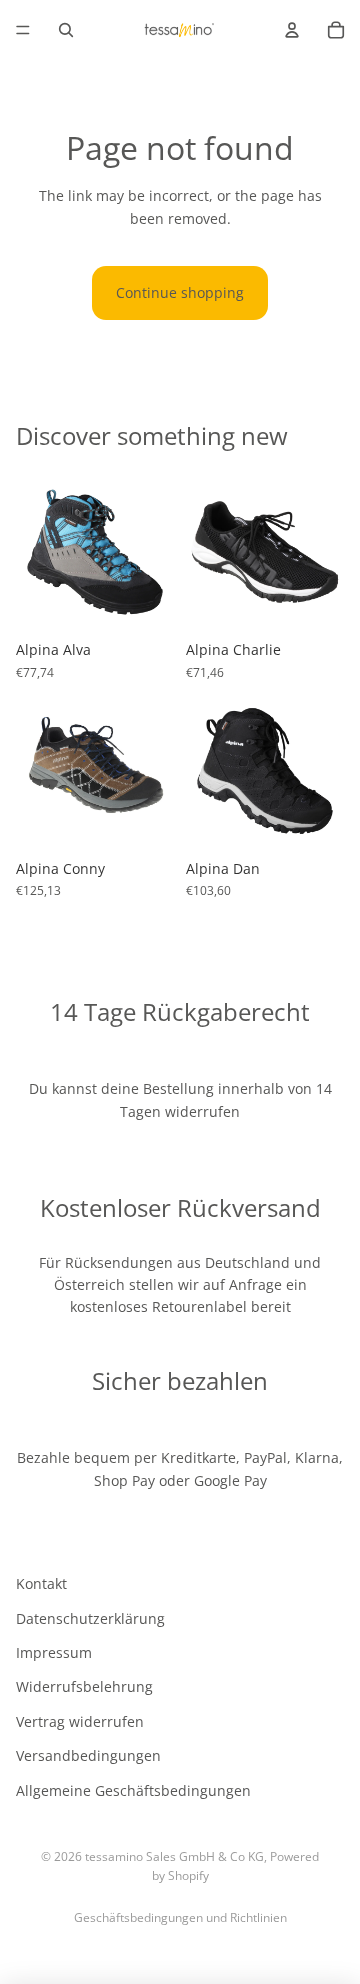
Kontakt (41, 1583)
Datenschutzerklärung (90, 1618)
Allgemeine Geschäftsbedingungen (133, 1789)
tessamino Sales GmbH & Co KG (174, 1856)
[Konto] (292, 30)
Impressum (54, 1652)
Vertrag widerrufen (80, 1721)
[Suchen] (66, 30)
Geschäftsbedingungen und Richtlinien (180, 1917)
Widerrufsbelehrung (84, 1686)
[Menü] (23, 30)
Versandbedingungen (88, 1755)
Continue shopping (180, 292)
